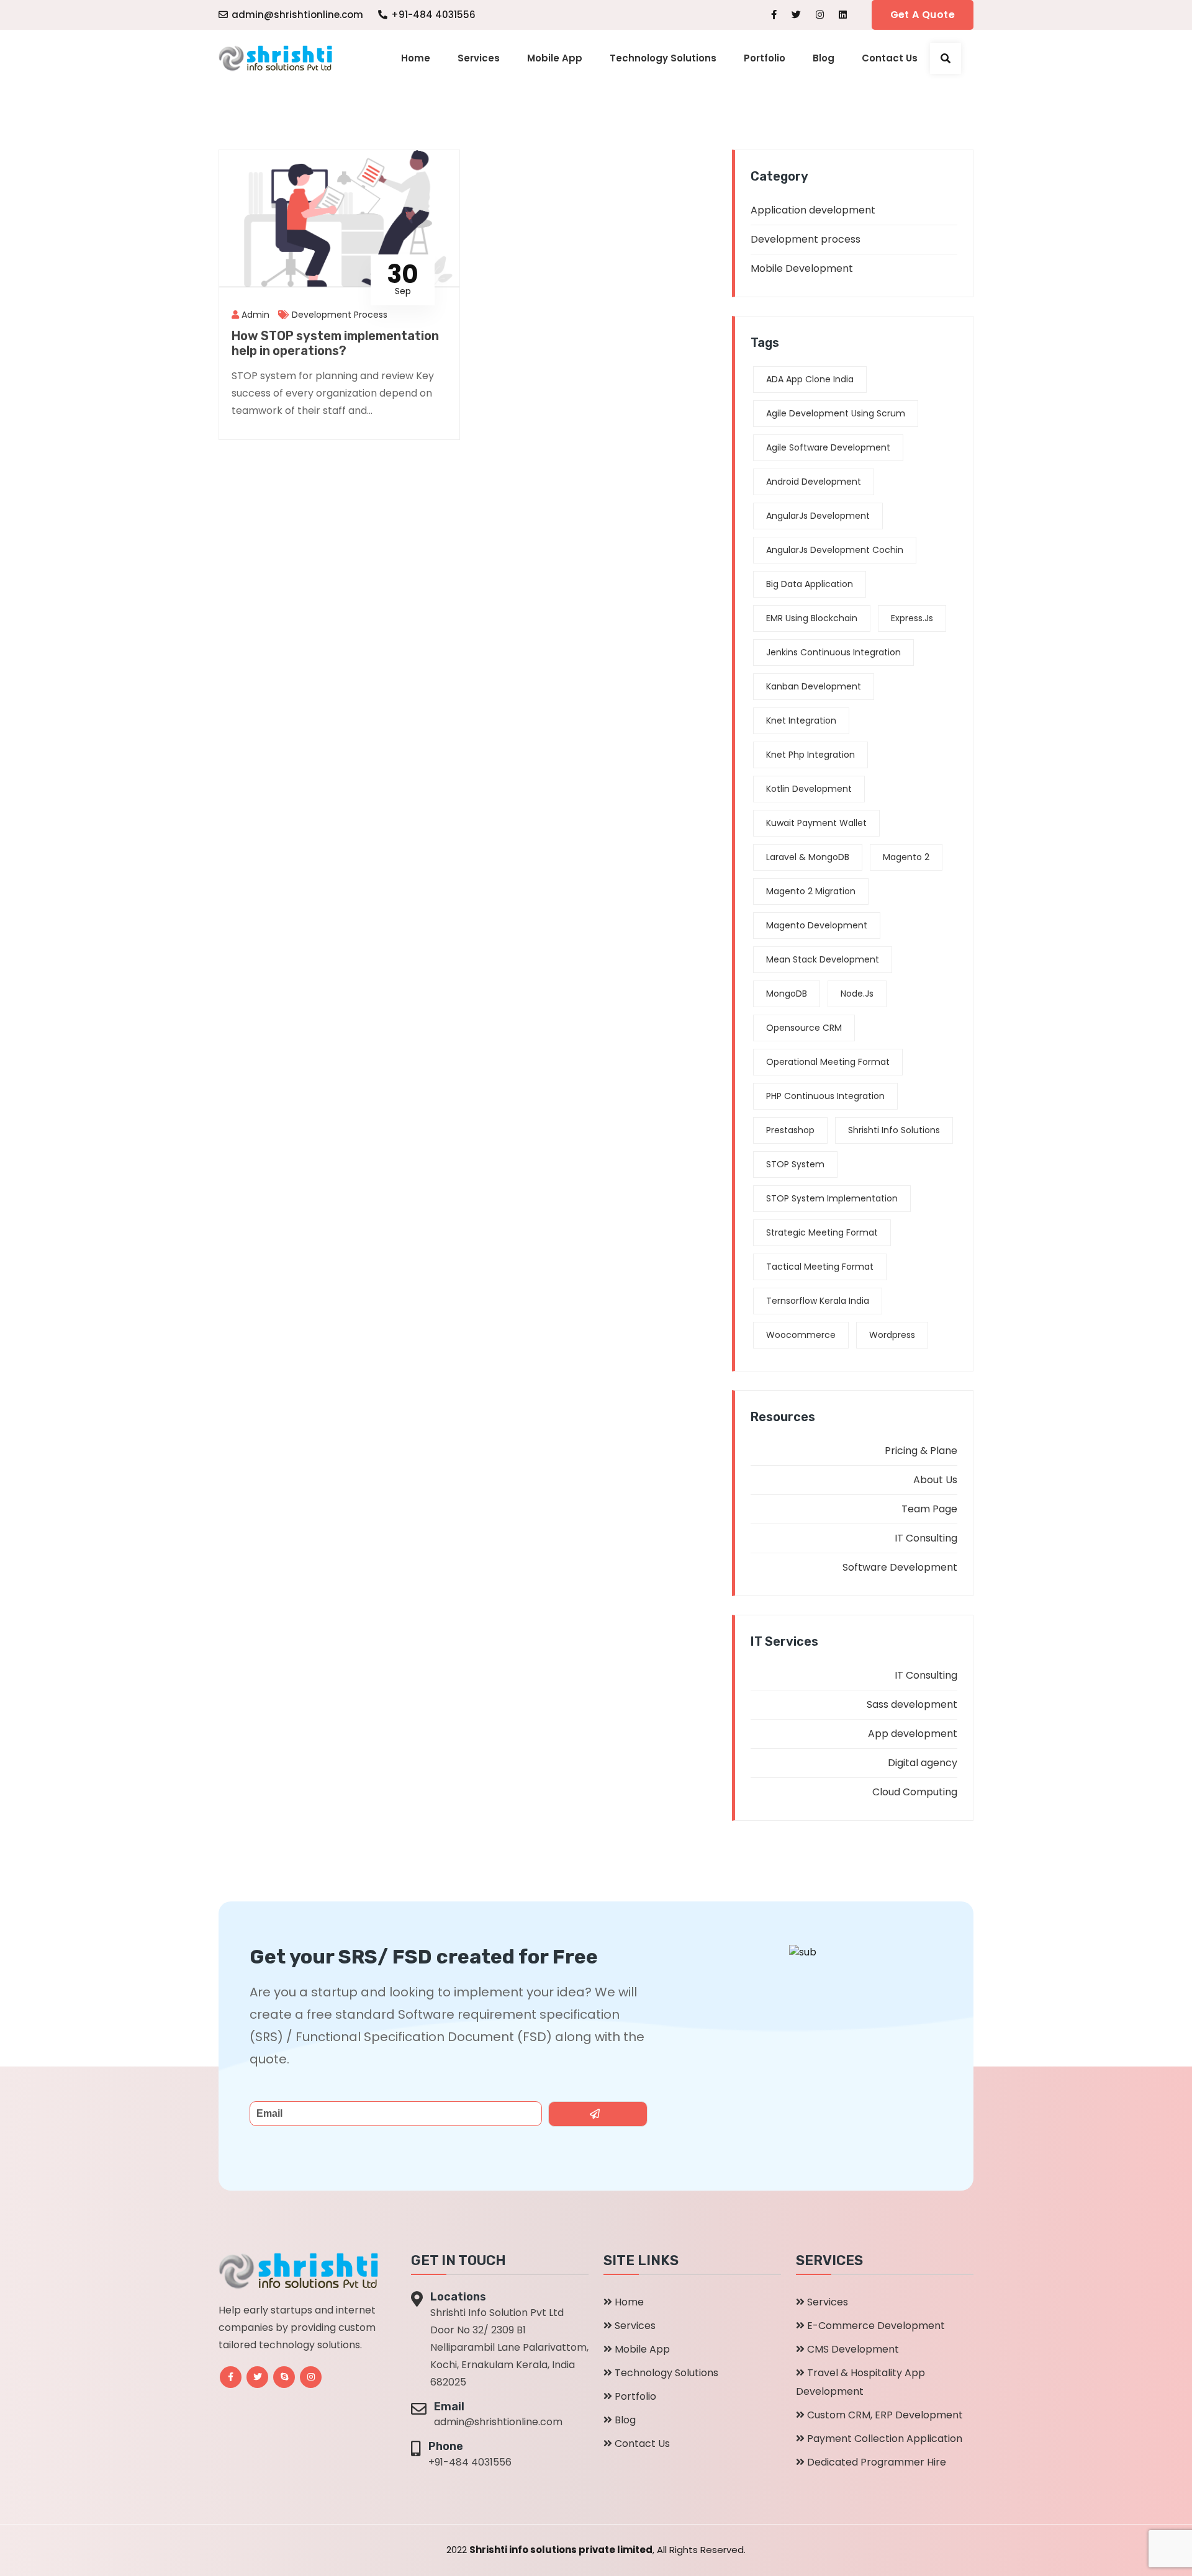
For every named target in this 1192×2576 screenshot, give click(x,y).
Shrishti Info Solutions (894, 1130)
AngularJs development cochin (835, 550)
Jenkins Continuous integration (833, 652)
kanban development (814, 686)
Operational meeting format (828, 1062)
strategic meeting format (822, 1232)
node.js (857, 994)
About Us (935, 1480)
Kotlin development (809, 789)
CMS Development (853, 2349)
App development (913, 1734)
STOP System (795, 1164)
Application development (813, 210)
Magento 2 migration (811, 891)
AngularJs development (818, 516)
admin (254, 315)
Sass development (912, 1704)
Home (416, 58)
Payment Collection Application (885, 2439)
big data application (810, 584)
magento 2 (906, 857)
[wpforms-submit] (598, 2114)
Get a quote (923, 15)
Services (479, 58)
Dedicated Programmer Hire (877, 2462)
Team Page (929, 1509)
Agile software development (828, 447)
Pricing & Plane (921, 1451)
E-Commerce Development (876, 2326)
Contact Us (890, 58)
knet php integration (810, 755)
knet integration (801, 720)
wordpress (892, 1335)
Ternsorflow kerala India (818, 1301)
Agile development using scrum (836, 413)
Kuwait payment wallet (816, 823)
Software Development (900, 1567)
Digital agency (923, 1763)
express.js (912, 618)
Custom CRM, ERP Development (885, 2415)
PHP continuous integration (825, 1096)
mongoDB (787, 994)
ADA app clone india (810, 379)
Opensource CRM (804, 1028)
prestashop (790, 1130)
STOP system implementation (832, 1198)
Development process (340, 315)
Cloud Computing (915, 1792)
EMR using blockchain (812, 618)
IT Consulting (926, 1538)
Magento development (817, 925)
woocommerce (801, 1335)
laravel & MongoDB (808, 857)
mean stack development (823, 959)
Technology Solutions (663, 58)
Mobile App (555, 58)
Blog (824, 58)
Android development (814, 482)
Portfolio (765, 58)
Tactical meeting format (820, 1267)
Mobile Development (802, 268)
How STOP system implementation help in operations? (335, 343)
